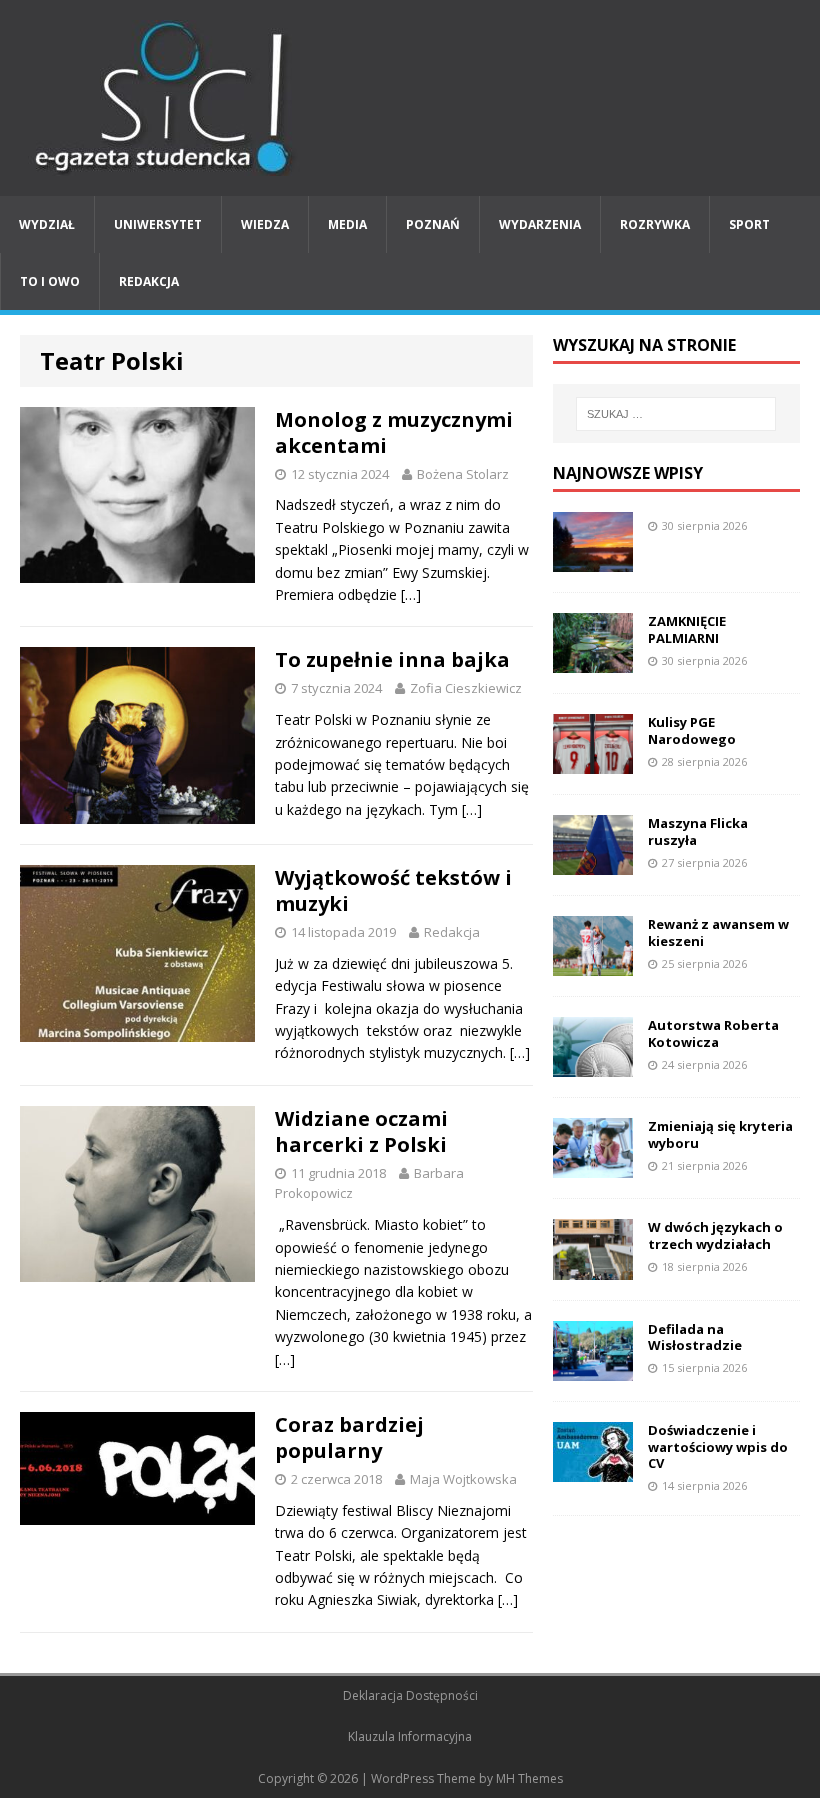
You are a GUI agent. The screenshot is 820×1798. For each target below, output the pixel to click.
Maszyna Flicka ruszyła (698, 831)
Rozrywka (655, 224)
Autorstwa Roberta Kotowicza (713, 1033)
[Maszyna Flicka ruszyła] (593, 863)
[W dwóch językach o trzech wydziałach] (593, 1267)
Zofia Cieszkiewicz (466, 688)
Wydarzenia (540, 224)
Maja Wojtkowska (463, 1479)
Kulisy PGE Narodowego (692, 730)
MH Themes (529, 1778)
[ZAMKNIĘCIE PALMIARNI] (593, 660)
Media (347, 224)
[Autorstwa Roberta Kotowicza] (593, 1065)
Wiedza (265, 224)
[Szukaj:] (676, 414)
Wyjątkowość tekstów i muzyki (393, 890)
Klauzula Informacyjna (410, 1736)
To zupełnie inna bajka (392, 659)
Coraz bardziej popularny (349, 1437)
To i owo (50, 281)
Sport (749, 224)
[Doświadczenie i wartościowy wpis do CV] (593, 1469)
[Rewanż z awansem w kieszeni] (593, 964)
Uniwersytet (158, 224)
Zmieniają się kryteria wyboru (720, 1134)
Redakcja (149, 281)
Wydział (47, 224)
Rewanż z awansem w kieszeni (718, 932)
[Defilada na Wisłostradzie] (593, 1368)
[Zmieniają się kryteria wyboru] (593, 1166)
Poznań (433, 224)
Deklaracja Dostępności (410, 1695)
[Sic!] (410, 98)
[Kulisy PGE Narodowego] (593, 762)
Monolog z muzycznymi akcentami (394, 432)
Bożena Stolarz (463, 474)
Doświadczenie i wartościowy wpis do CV (718, 1447)
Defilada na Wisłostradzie (695, 1337)
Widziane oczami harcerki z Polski (361, 1131)
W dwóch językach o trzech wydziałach (715, 1235)
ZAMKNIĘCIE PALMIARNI (687, 629)
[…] (411, 594)
